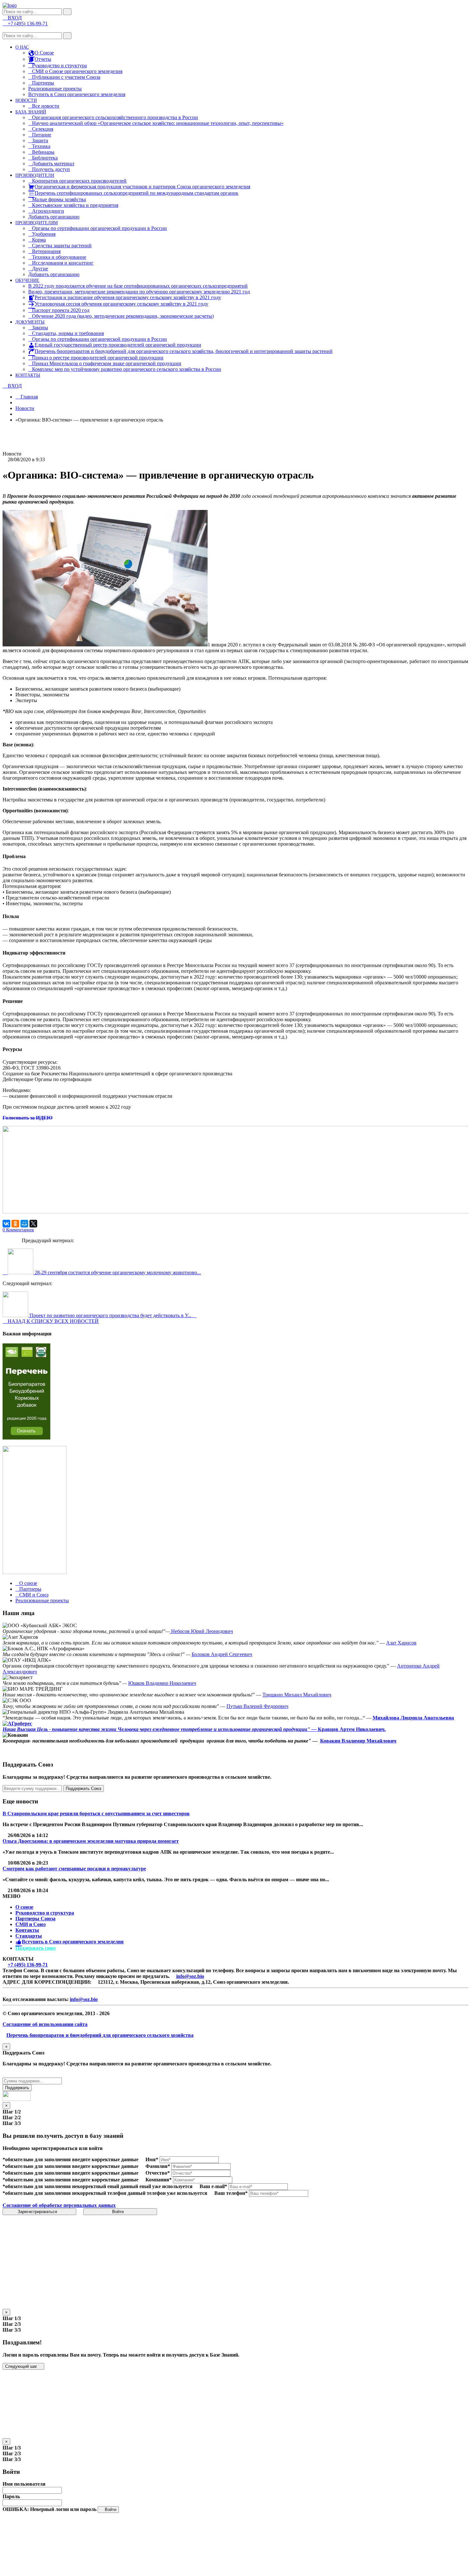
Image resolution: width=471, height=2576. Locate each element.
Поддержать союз (35, 1948)
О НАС (22, 47)
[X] (33, 1224)
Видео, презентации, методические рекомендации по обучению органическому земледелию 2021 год (139, 292)
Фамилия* (158, 2166)
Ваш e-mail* (213, 2186)
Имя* (152, 2159)
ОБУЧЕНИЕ (27, 280)
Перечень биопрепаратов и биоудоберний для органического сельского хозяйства (100, 2035)
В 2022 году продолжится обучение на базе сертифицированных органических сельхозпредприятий (138, 286)
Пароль (11, 2496)
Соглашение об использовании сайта (45, 2024)
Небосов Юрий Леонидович (201, 1631)
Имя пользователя (24, 2484)
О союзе (24, 1907)
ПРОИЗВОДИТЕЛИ (35, 175)
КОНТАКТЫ (28, 375)
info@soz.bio (190, 1976)
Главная (29, 397)
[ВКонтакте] (6, 1224)
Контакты (27, 1930)
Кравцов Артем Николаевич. (352, 1729)
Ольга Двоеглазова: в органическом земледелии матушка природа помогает (91, 1841)
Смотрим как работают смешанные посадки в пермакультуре (74, 1869)
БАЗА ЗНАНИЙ (31, 112)
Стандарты (29, 1936)
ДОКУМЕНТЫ (30, 322)
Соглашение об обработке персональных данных (59, 2205)
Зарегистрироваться (38, 2212)
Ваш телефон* (231, 2193)
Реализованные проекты (55, 89)
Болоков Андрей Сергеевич (222, 1654)
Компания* (159, 2180)
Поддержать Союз (83, 1788)
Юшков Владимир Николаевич (162, 1683)
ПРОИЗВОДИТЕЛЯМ (37, 223)
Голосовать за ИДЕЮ (28, 1118)
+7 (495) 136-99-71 (28, 1965)
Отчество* (158, 2173)
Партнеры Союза (35, 1919)
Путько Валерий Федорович (257, 1706)
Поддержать (17, 2088)
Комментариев (18, 1230)
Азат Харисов (401, 1643)
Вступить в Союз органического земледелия (77, 94)
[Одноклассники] (15, 1224)
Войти (119, 2212)
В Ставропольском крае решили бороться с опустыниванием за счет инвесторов (96, 1813)
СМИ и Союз (30, 1924)
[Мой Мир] (24, 1224)
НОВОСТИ (26, 100)
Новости (25, 408)
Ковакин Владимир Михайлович (358, 1741)
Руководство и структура (45, 1913)
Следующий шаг (22, 2366)
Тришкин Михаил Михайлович (297, 1695)
